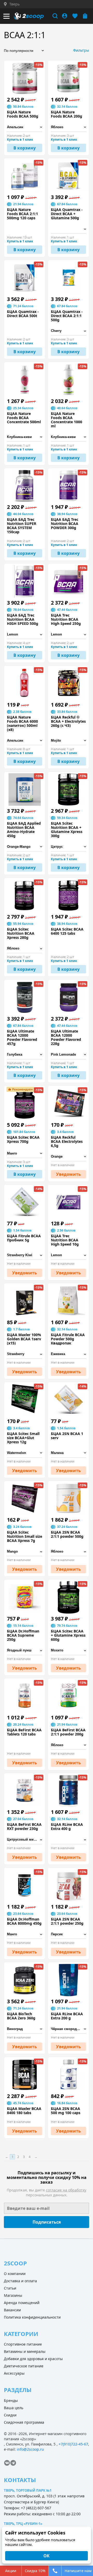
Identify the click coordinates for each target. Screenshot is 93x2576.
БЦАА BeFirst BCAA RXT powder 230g (24, 1827)
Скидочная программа (24, 2422)
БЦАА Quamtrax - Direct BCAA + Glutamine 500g (67, 214)
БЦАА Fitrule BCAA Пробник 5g (24, 1238)
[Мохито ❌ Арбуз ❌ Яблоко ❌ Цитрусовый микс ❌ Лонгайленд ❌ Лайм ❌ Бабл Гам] (68, 1651)
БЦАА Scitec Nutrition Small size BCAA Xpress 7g (25, 1536)
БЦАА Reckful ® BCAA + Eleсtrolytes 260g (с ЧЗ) (68, 721)
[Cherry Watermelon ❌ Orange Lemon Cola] (68, 331)
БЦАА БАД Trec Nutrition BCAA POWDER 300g (65, 524)
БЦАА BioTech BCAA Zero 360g (21, 2016)
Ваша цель (14, 2408)
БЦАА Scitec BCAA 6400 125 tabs (67, 931)
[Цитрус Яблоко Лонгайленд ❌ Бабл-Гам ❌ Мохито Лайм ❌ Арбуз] (68, 847)
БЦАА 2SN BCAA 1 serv (67, 1436)
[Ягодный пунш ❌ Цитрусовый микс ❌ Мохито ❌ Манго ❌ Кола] (25, 1651)
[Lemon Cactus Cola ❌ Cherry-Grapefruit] (25, 635)
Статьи (10, 2288)
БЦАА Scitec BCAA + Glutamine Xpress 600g (68, 1635)
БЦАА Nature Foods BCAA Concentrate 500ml (24, 418)
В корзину (25, 148)
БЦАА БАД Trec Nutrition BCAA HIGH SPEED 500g (23, 619)
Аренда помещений (22, 2303)
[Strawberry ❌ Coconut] (25, 1354)
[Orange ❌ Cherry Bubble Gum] (68, 1157)
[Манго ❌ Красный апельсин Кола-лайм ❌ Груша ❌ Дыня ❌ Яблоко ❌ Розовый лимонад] (25, 1154)
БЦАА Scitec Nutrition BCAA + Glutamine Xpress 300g (67, 830)
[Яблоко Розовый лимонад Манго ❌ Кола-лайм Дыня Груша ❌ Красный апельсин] (25, 949)
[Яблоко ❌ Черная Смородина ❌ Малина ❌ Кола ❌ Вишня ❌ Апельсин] (68, 1552)
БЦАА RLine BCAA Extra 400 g (67, 1827)
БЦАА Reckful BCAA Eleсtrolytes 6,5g (67, 1142)
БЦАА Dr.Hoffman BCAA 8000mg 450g (24, 1921)
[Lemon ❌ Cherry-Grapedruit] (68, 1255)
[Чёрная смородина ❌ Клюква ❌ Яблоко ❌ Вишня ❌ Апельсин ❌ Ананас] (68, 2029)
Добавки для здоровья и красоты (33, 2359)
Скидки (10, 2415)
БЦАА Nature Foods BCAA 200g (67, 114)
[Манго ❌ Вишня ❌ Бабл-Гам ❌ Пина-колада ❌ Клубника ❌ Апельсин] (25, 1934)
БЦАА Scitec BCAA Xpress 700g (23, 1139)
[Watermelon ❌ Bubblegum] (25, 1453)
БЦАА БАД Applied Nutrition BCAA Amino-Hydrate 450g (24, 830)
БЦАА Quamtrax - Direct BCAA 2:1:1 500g (67, 316)
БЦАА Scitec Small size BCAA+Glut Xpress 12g (23, 1438)
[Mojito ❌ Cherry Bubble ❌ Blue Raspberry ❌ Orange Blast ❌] (68, 741)
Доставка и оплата (20, 2281)
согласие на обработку (66, 2190)
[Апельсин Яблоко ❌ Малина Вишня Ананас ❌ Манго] (25, 127)
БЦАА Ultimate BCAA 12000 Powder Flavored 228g (66, 1037)
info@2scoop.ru (30, 2449)
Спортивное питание (23, 2344)
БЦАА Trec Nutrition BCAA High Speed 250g (66, 619)
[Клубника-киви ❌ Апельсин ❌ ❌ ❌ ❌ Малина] (25, 437)
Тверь (14, 4)
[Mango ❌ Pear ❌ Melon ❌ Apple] (25, 1552)
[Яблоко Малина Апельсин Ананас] (68, 127)
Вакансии (12, 2310)
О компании (15, 2274)
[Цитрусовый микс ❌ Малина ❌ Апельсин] (25, 1840)
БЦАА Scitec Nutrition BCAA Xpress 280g (21, 933)
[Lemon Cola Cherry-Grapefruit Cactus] (68, 635)
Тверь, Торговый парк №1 (28, 2490)
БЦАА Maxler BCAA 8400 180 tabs (24, 2111)
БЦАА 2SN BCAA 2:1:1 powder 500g (67, 1534)
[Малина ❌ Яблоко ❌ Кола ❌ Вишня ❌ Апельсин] (68, 1453)
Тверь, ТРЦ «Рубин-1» (23, 2524)
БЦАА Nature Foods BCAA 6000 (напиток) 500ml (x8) (22, 723)
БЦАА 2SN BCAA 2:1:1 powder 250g (67, 1921)
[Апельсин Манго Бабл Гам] (25, 741)
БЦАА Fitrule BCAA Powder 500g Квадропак (68, 1339)
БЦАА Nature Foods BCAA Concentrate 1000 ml (67, 420)
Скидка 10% (35, 2571)
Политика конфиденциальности (32, 2317)
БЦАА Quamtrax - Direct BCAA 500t (23, 314)
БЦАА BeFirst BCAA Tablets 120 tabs (24, 1732)
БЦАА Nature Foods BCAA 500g (23, 114)
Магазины (13, 2295)
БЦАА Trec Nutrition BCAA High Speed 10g (65, 1240)
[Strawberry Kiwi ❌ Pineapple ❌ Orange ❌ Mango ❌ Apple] (25, 1255)
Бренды (11, 2400)
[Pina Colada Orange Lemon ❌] (68, 229)
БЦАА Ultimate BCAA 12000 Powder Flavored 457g (22, 1037)
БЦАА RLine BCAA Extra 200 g (67, 2016)
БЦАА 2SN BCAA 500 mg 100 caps (66, 2111)
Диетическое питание (24, 2366)
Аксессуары (14, 2373)
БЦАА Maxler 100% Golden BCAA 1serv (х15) (24, 1339)
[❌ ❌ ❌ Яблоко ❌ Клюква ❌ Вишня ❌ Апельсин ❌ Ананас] (68, 1840)
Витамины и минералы (25, 2351)
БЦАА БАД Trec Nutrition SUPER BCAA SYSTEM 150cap (22, 526)
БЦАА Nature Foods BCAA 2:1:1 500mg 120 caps (22, 214)
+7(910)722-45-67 (73, 2444)
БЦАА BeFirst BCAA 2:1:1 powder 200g (68, 1732)
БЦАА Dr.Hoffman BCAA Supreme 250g (23, 1635)
